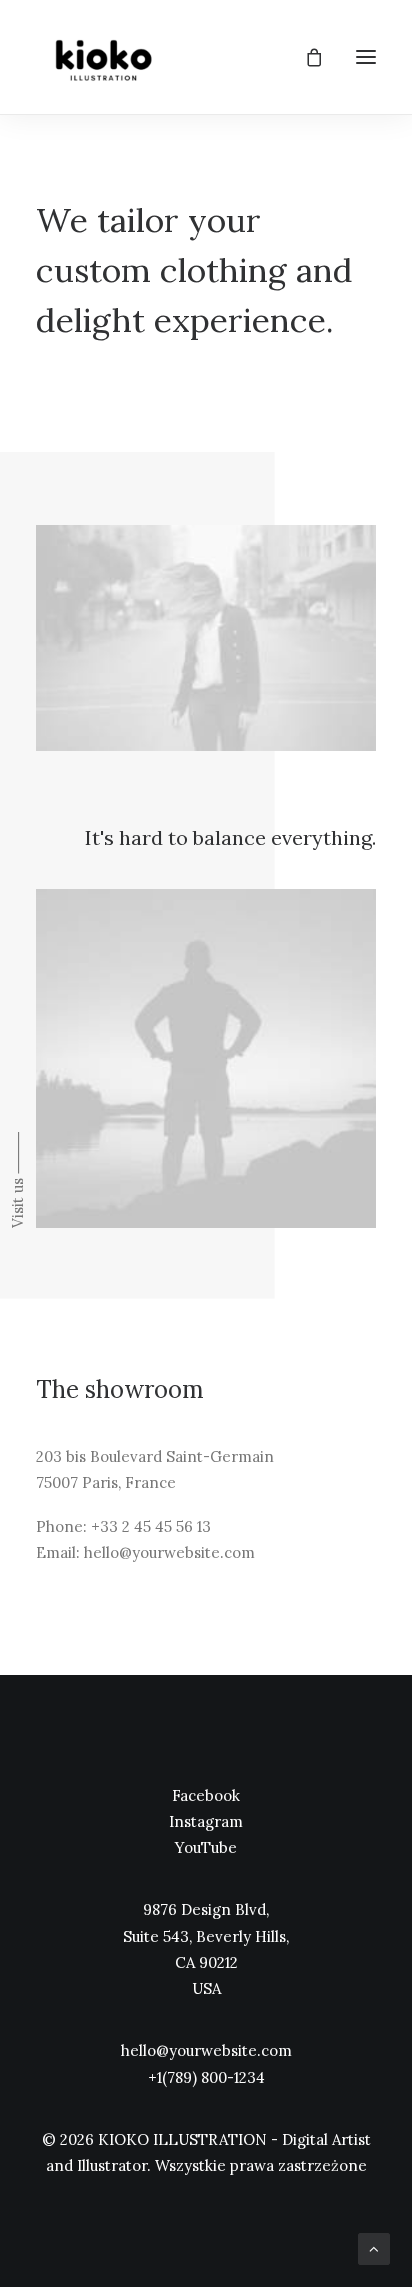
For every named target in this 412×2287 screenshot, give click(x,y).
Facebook (206, 1795)
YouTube (206, 1847)
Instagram (206, 1821)
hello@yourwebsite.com (206, 2050)
